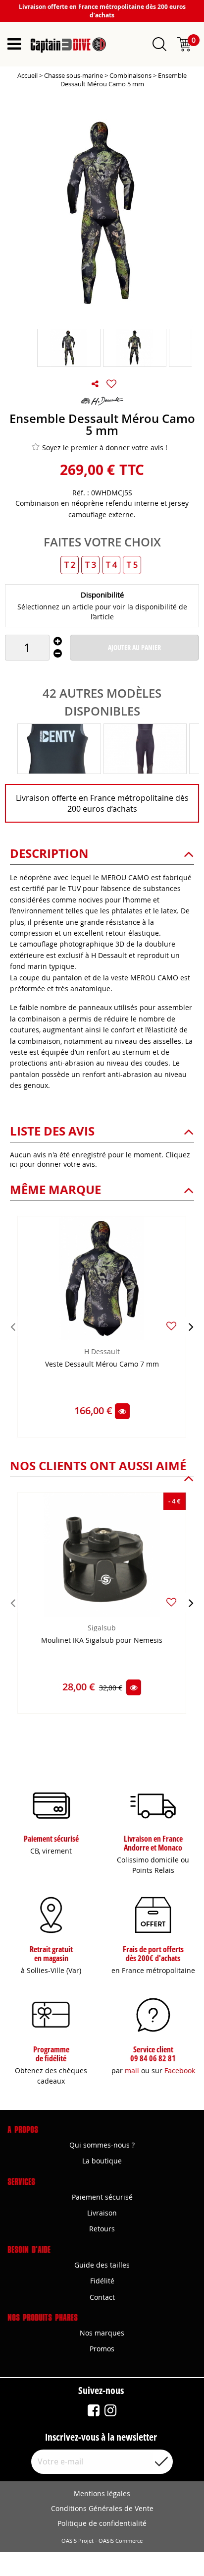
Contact (102, 2297)
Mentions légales (102, 2493)
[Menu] (14, 44)
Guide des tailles (102, 2265)
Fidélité (102, 2281)
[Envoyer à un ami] (95, 384)
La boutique (102, 2161)
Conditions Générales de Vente (102, 2508)
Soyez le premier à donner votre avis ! (105, 448)
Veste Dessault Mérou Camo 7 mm (102, 1364)
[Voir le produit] (122, 1411)
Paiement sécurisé (102, 2197)
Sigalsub (102, 1628)
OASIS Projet (77, 2541)
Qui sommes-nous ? (102, 2145)
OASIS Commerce (121, 2541)
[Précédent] (13, 1326)
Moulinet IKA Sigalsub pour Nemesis (102, 1641)
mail (132, 2070)
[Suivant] (191, 1326)
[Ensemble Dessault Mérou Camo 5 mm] (69, 348)
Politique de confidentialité (102, 2523)
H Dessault (102, 1351)
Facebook (180, 2070)
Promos (102, 2349)
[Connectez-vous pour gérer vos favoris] (111, 384)
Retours (102, 2229)
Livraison (102, 2213)
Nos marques (102, 2333)
